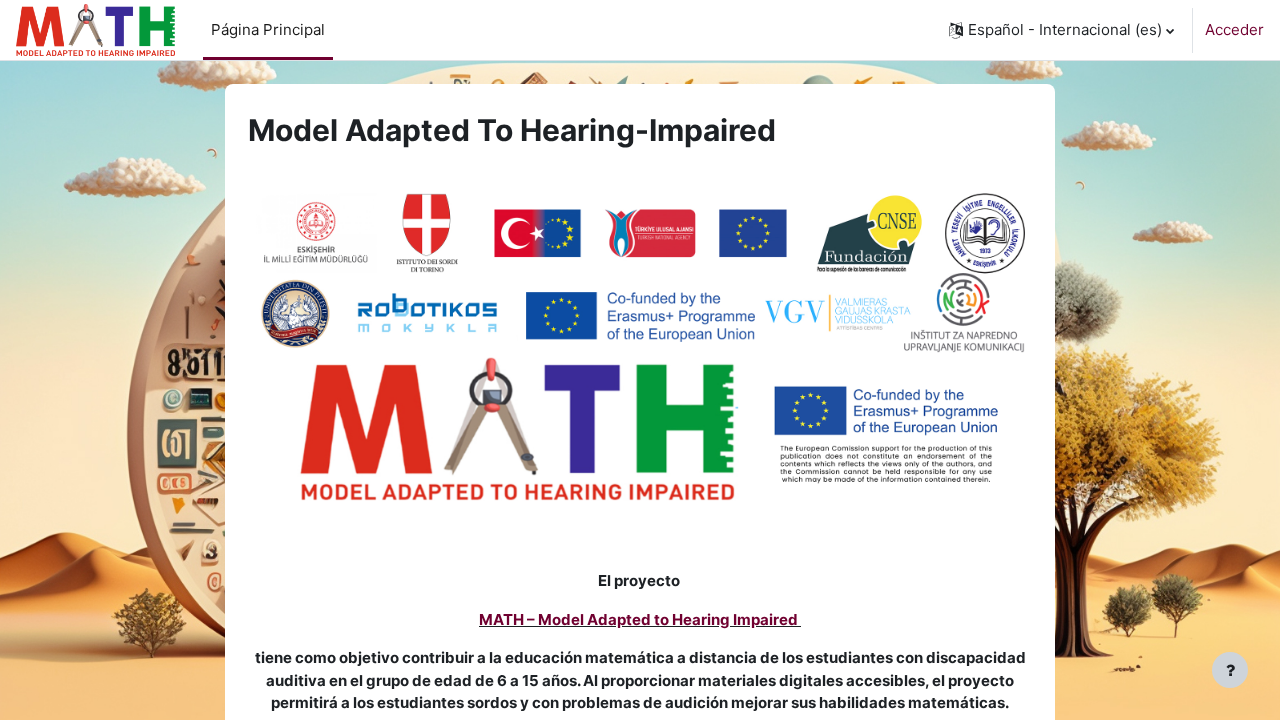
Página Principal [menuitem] (268, 29)
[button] (1061, 30)
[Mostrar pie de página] (1230, 670)
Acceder (1234, 29)
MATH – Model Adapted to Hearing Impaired (638, 619)
